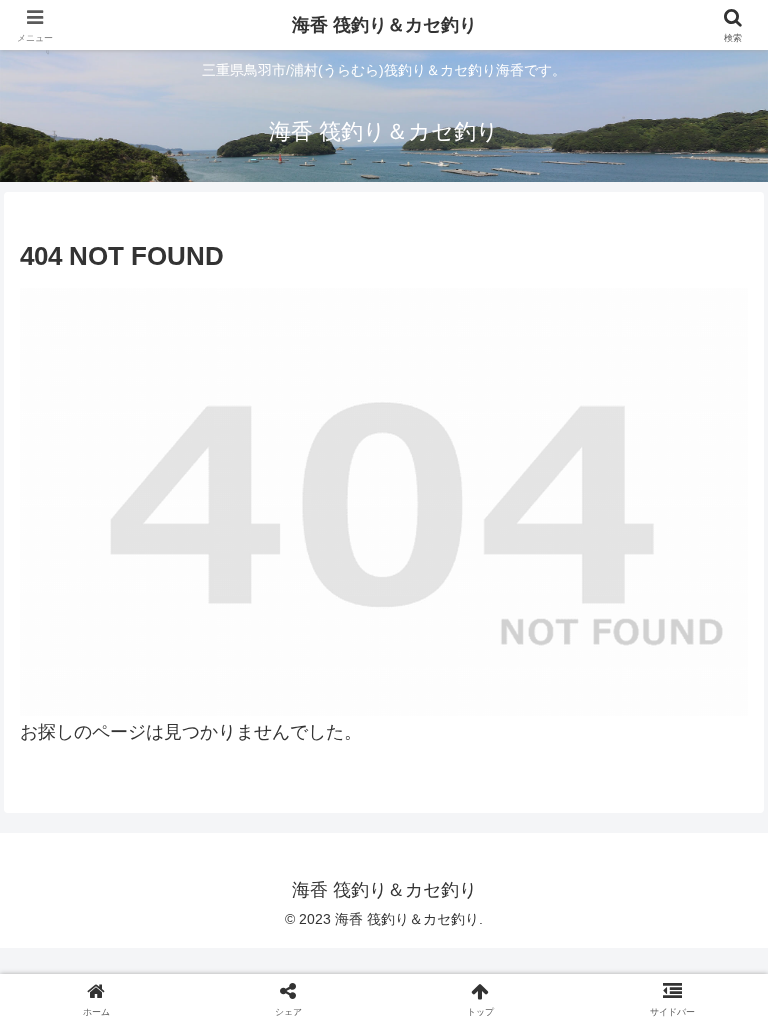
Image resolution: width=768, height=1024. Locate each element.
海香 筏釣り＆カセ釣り (384, 25)
